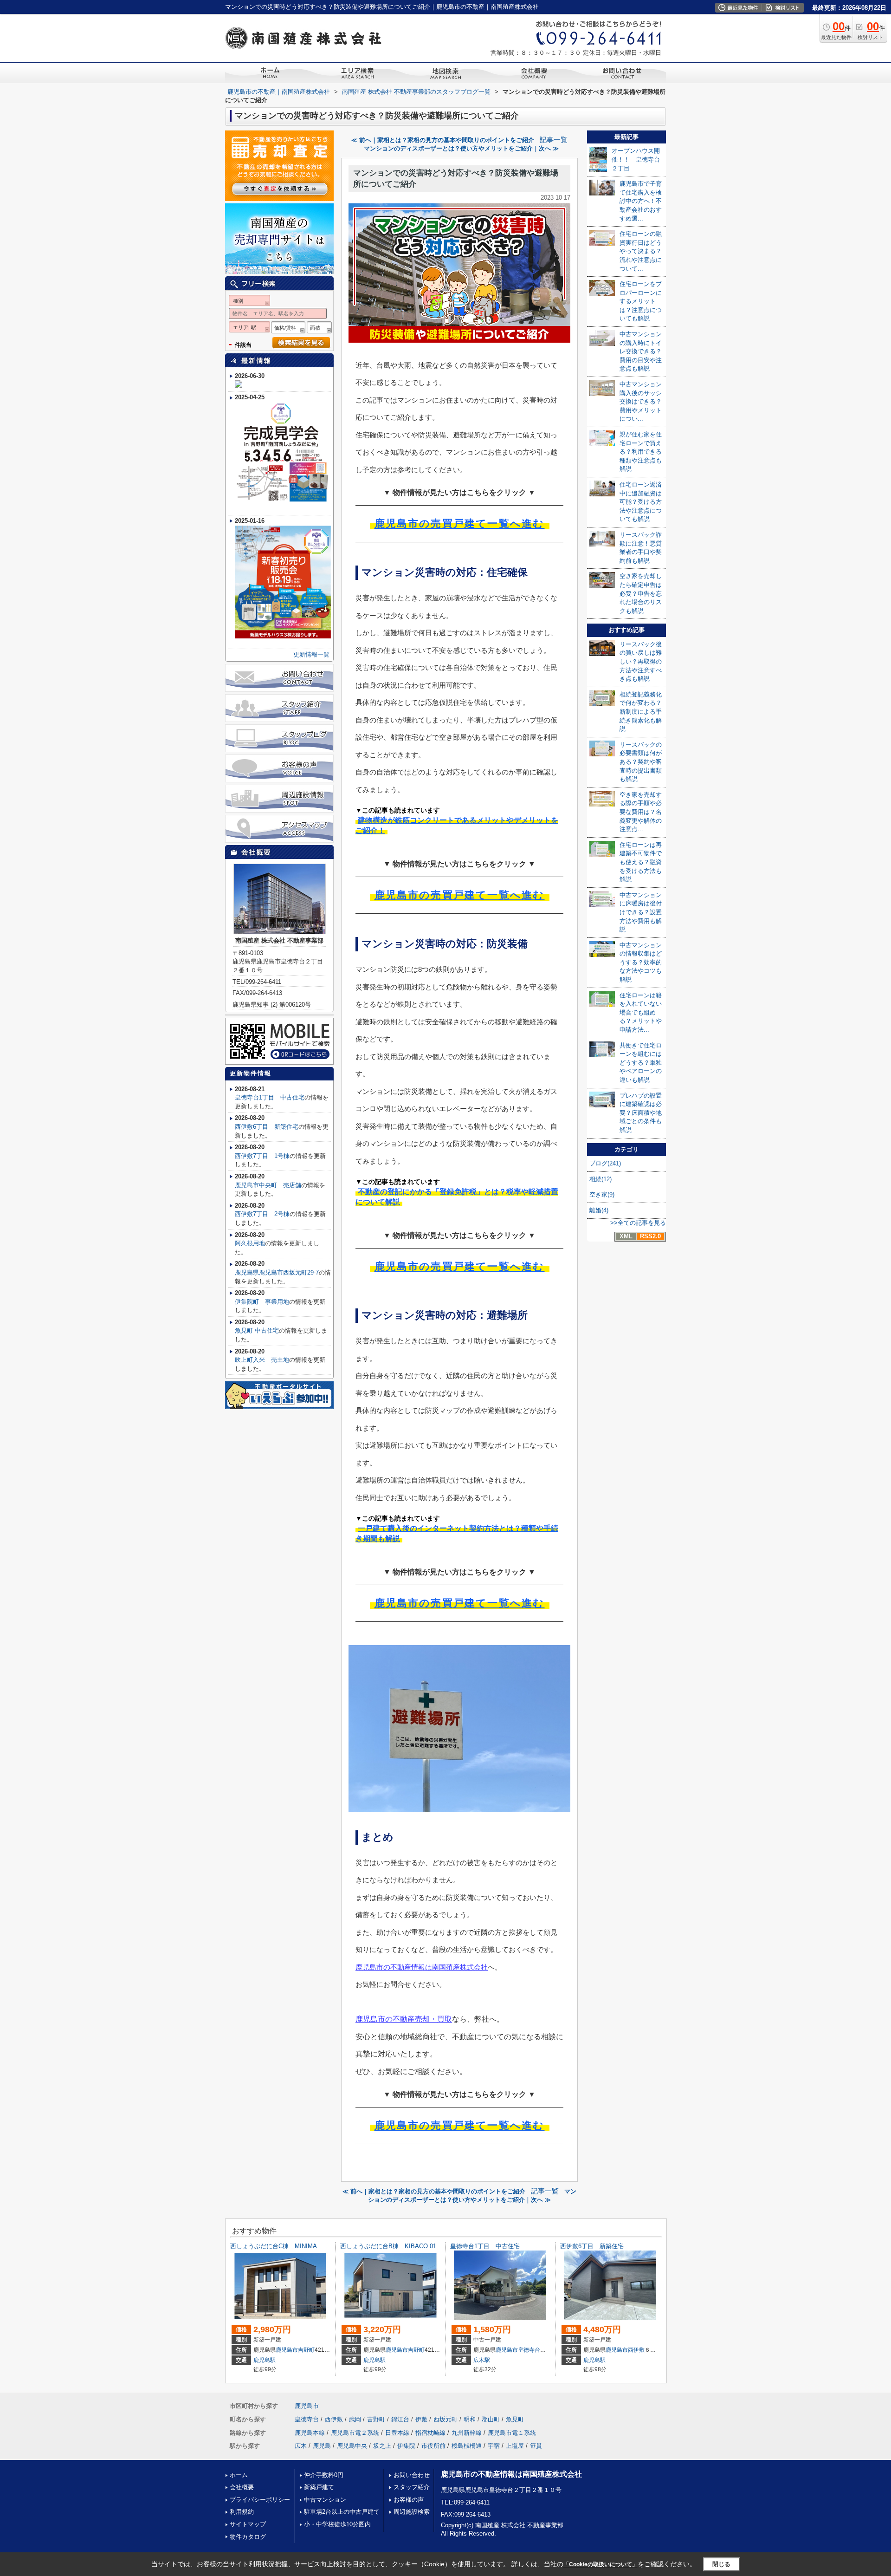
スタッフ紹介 (412, 2487)
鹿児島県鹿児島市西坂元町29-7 (277, 1272)
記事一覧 (554, 140)
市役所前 (433, 2446)
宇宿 (494, 2446)
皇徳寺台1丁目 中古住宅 (270, 1097)
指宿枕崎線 (430, 2433)
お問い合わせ (412, 2475)
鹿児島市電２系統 (355, 2433)
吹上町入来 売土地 (262, 1360)
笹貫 (536, 2446)
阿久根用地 (250, 1243)
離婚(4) (599, 1210)
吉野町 (306, 2350)
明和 (470, 2419)
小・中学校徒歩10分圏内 (337, 2524)
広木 (301, 2446)
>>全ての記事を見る (638, 1223)
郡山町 (491, 2419)
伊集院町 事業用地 (262, 1302)
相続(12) (600, 1179)
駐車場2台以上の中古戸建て (342, 2512)
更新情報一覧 (311, 654)
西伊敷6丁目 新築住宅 (267, 1127)
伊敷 (421, 2419)
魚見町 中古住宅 (257, 1330)
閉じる (721, 2564)
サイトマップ (248, 2524)
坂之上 (382, 2446)
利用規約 (242, 2512)
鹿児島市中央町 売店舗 (268, 1185)
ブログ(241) (605, 1163)
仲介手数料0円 (324, 2475)
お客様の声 (409, 2500)
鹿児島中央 (352, 2446)
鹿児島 (322, 2446)
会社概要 (242, 2487)
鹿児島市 (287, 2350)
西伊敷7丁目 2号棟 (262, 1214)
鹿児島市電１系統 (512, 2433)
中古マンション (325, 2500)
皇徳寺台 (529, 2350)
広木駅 (482, 2360)
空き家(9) (602, 1194)
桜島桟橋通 (467, 2446)
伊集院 (406, 2446)
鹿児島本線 (310, 2433)
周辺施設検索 (412, 2512)
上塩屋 (515, 2446)
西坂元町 (445, 2419)
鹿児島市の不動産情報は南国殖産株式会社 (422, 1967)
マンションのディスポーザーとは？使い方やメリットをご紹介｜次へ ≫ (461, 148)
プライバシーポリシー (260, 2500)
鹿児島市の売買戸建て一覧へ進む (460, 524)
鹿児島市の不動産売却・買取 (404, 2019)
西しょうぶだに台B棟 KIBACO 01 (388, 2246)
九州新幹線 (467, 2433)
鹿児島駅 (265, 2360)
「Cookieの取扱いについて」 (600, 2564)
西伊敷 (636, 2350)
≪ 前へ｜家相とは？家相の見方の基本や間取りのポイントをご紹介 (443, 140)
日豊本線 (397, 2433)
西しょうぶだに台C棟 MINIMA (274, 2246)
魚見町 (515, 2419)
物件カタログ (248, 2537)
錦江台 (400, 2419)
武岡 (355, 2419)
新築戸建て (319, 2487)
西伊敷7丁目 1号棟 (262, 1156)
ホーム (239, 2475)
